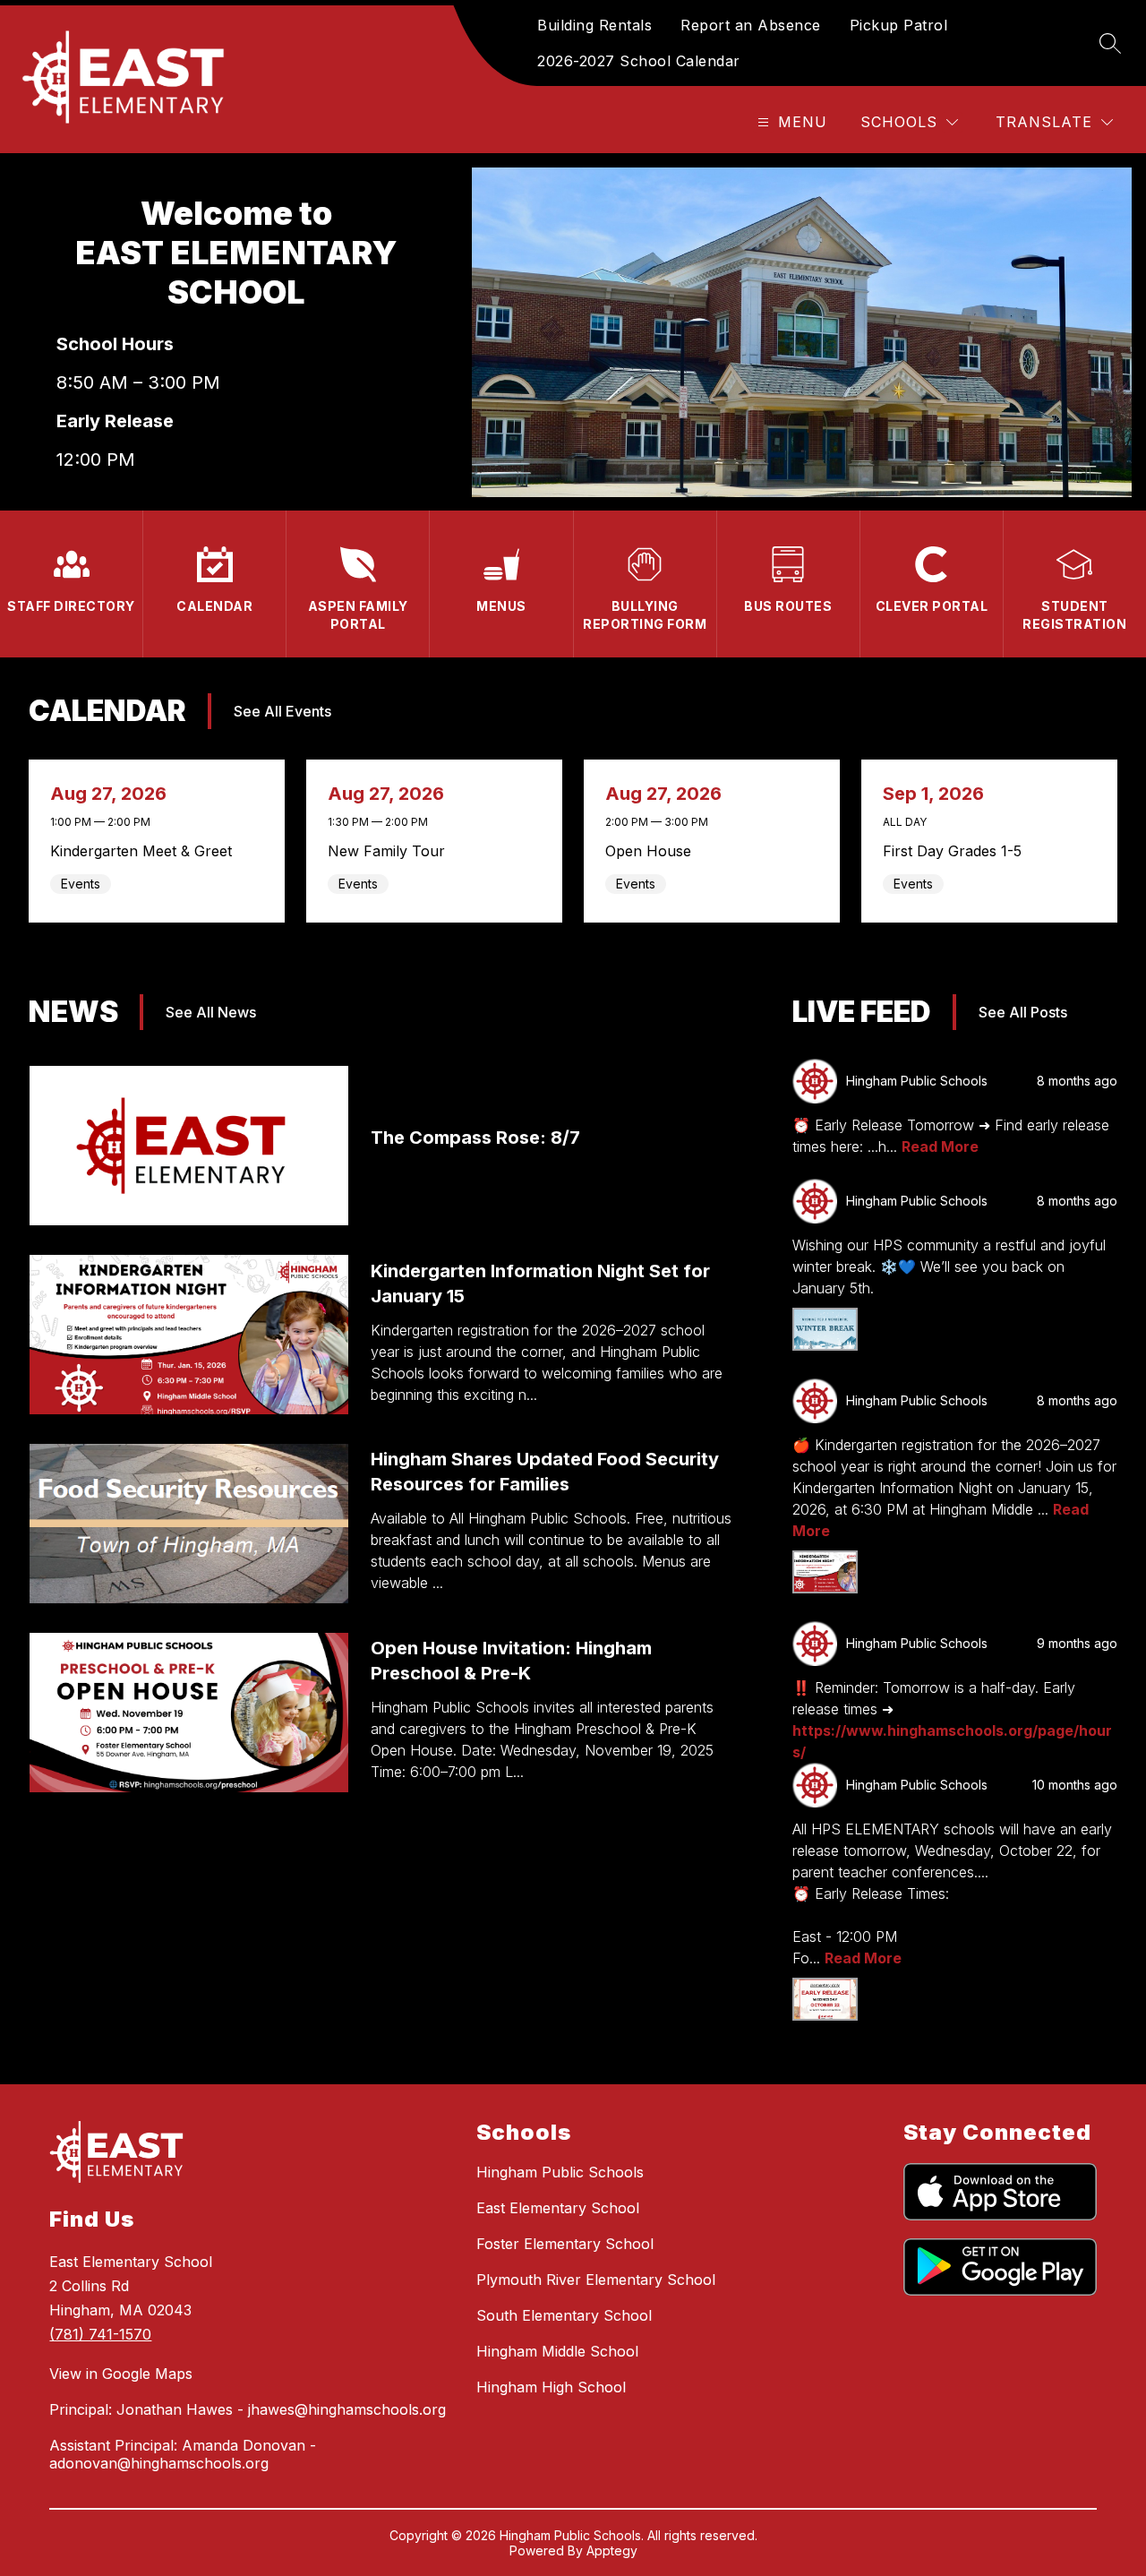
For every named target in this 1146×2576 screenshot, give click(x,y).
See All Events (282, 711)
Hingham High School (551, 2387)
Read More (940, 1146)
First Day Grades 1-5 (957, 851)
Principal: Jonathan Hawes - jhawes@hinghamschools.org (248, 2409)
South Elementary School (564, 2315)
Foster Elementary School (565, 2244)
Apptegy (612, 2550)
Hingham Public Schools (560, 2172)
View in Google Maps (121, 2374)
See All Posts (1023, 1012)
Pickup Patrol (899, 25)
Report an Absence (751, 25)
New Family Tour (391, 851)
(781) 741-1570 (100, 2334)
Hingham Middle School (557, 2351)
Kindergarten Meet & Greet (146, 851)
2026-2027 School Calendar (639, 61)
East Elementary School (558, 2208)
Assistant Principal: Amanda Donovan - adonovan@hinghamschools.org (183, 2454)
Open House (653, 851)
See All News (211, 1012)
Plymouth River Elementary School (596, 2280)
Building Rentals (594, 25)
